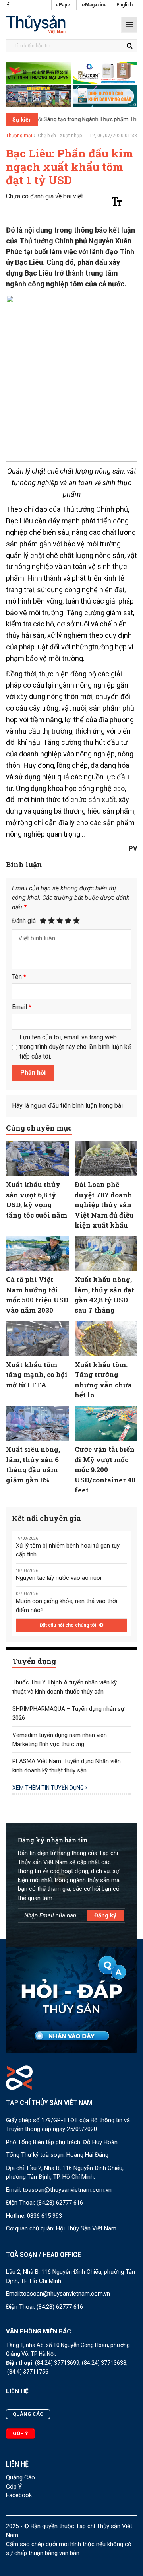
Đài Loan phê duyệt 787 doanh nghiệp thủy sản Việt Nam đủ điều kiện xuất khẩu (104, 1205)
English (125, 5)
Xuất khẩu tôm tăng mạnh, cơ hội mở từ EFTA (37, 1375)
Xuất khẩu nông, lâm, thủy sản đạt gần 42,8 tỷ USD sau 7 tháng (104, 1295)
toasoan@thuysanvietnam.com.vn (67, 2190)
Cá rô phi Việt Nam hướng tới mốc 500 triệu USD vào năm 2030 (37, 1295)
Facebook (19, 2495)
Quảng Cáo (20, 2477)
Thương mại (19, 136)
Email (22, 1007)
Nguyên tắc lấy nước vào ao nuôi (59, 1578)
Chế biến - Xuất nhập (60, 136)
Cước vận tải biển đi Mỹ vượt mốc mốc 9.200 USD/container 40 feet (105, 1470)
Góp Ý (14, 2487)
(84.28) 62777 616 (60, 2203)
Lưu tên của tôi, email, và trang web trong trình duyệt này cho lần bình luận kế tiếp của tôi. (75, 1047)
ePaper (64, 5)
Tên (19, 977)
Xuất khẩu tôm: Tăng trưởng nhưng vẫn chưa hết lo (103, 1380)
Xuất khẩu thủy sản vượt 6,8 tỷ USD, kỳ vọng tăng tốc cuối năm (37, 1200)
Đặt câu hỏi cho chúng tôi (69, 1625)
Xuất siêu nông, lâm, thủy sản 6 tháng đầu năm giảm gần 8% (33, 1465)
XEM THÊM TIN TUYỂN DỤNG (49, 1788)
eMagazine (94, 5)
